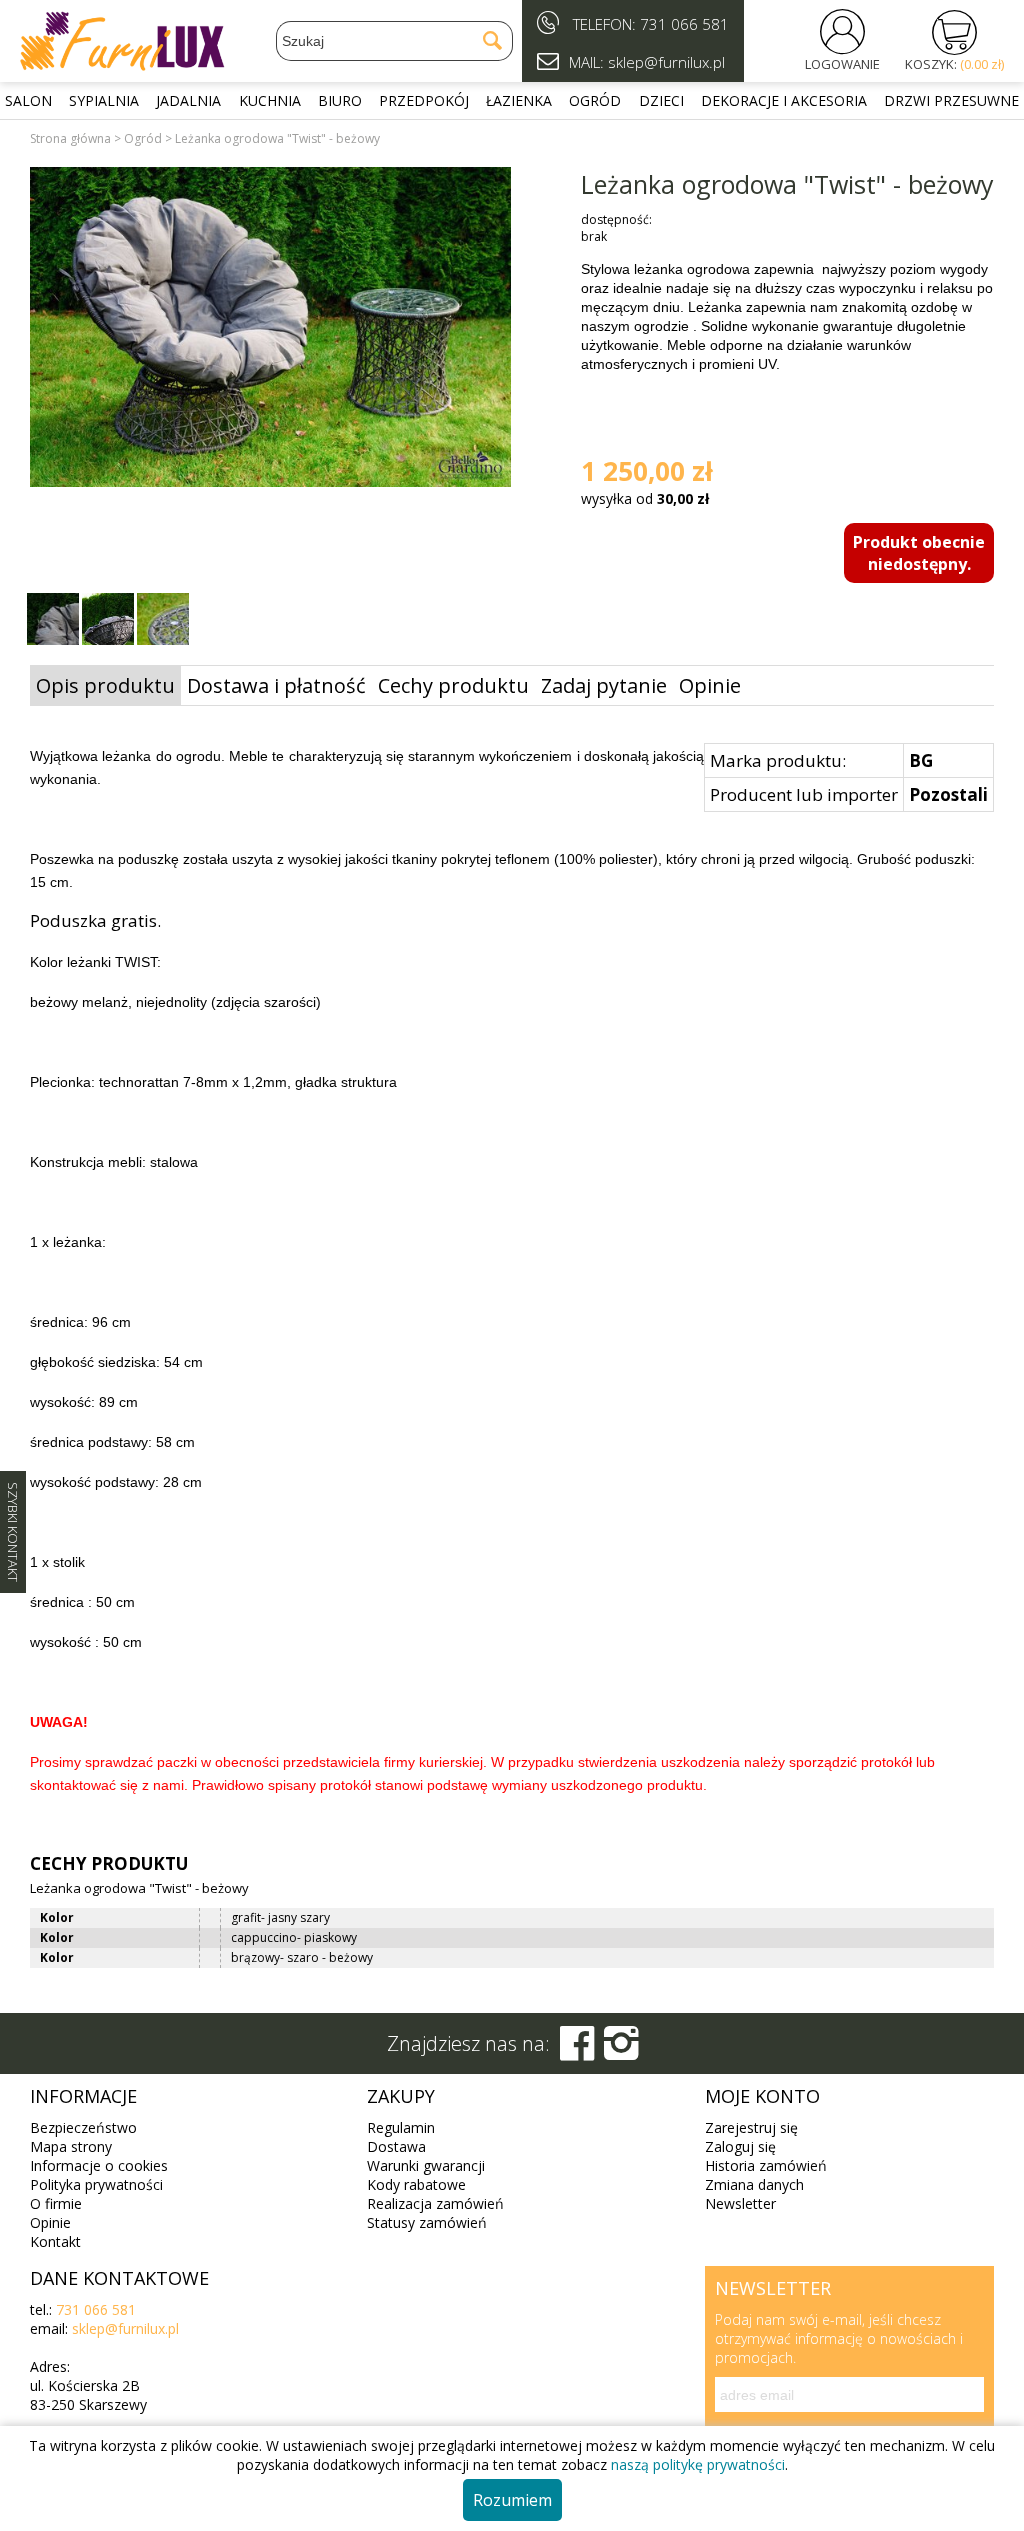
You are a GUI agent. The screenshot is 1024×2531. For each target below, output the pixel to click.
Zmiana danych (754, 2184)
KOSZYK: (954, 64)
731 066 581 (684, 24)
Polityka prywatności (96, 2184)
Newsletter (740, 2203)
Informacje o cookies (99, 2165)
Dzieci (661, 100)
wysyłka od (645, 498)
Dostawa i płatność (276, 685)
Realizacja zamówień (435, 2203)
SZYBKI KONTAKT (13, 1532)
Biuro (340, 100)
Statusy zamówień (427, 2222)
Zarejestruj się (751, 2127)
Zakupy (401, 2096)
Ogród (595, 100)
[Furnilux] (122, 64)
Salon (28, 100)
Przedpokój (424, 100)
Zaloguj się (740, 2146)
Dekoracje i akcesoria (784, 100)
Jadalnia (188, 100)
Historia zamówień (766, 2165)
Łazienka (519, 100)
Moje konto (762, 2096)
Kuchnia (270, 100)
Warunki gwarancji (426, 2165)
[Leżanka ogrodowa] (270, 330)
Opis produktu (105, 685)
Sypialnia (104, 100)
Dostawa (396, 2146)
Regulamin (401, 2127)
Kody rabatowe (416, 2184)
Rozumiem (512, 2500)
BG (921, 760)
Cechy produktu (453, 685)
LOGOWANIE (842, 64)
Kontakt (55, 2241)
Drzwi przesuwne (951, 100)
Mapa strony (71, 2146)
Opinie (710, 685)
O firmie (56, 2203)
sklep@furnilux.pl (125, 2328)
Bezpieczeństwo (83, 2127)
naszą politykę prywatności (698, 2464)
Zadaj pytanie (604, 685)
